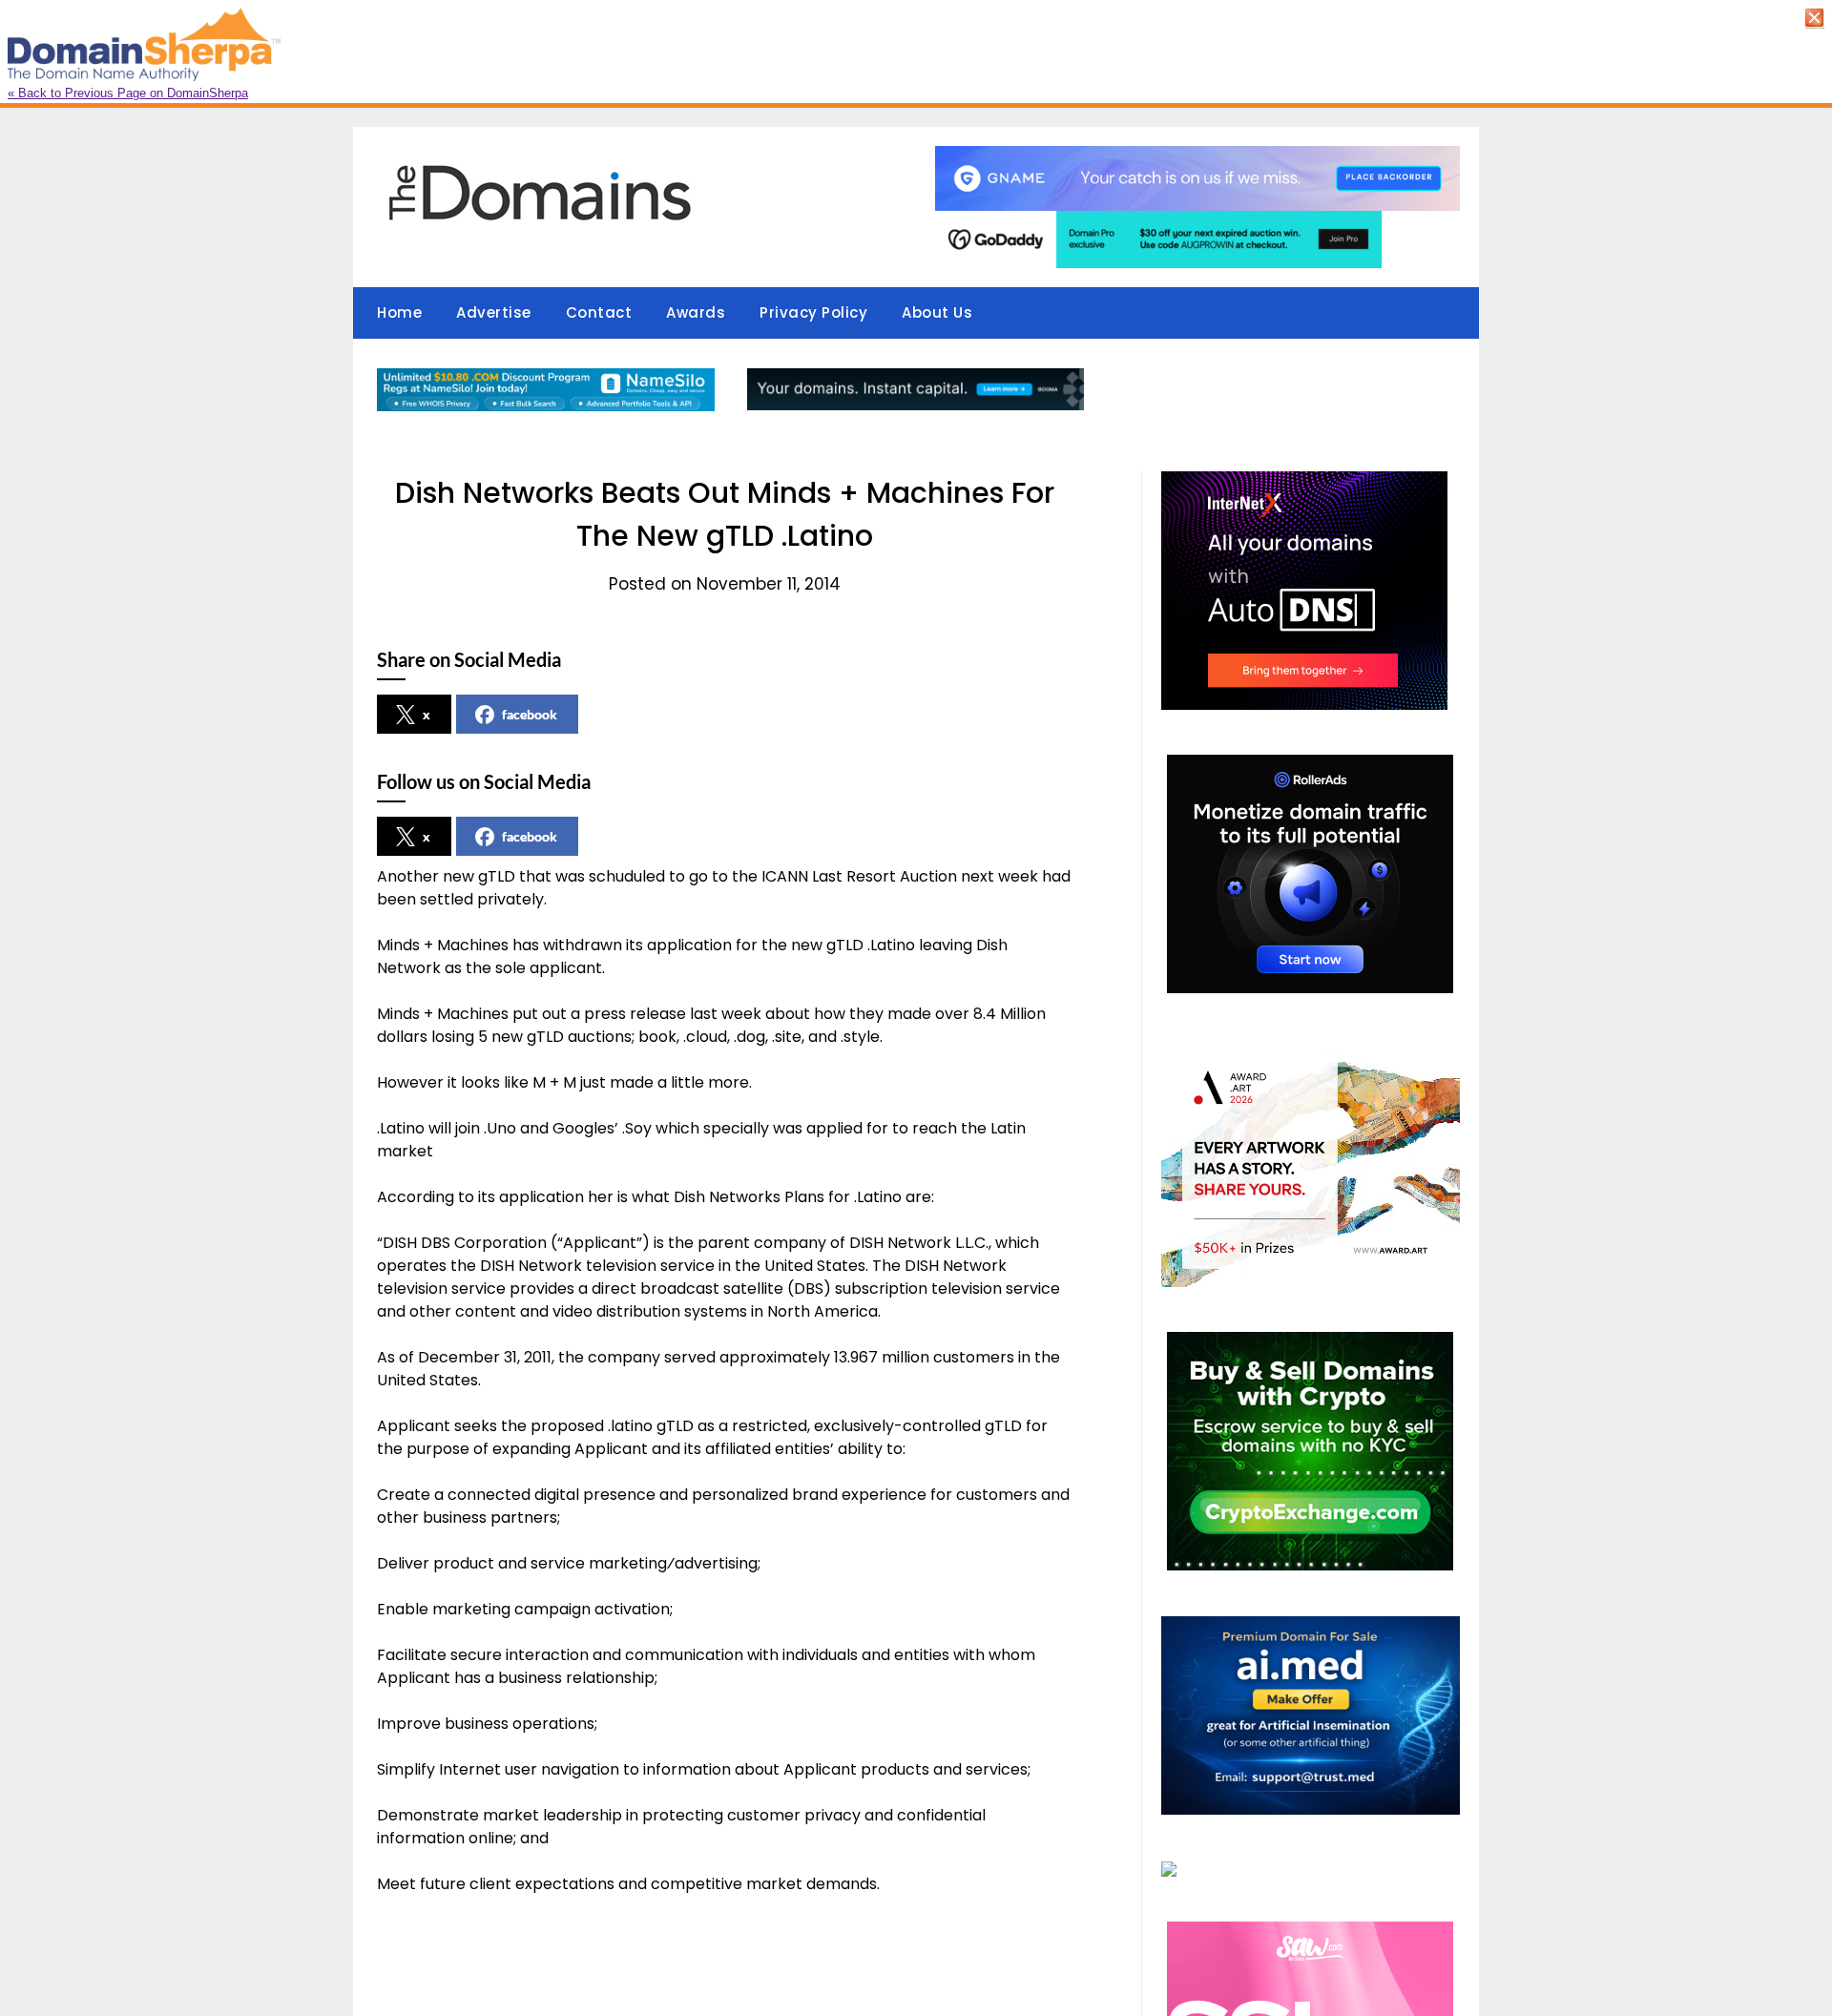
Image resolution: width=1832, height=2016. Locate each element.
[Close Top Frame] (1817, 23)
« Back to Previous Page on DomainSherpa (128, 93)
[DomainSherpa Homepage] (142, 76)
